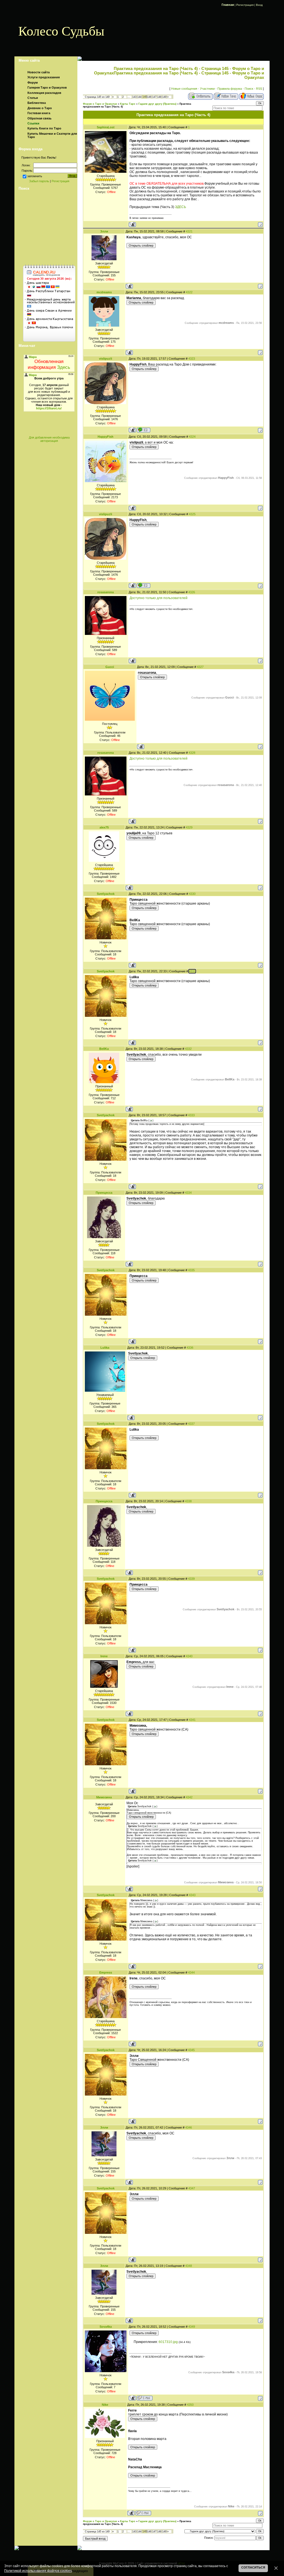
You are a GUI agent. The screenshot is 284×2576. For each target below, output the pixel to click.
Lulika (105, 1348)
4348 (189, 2266)
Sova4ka (106, 2327)
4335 (191, 1270)
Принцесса (104, 1193)
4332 (188, 1049)
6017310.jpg (168, 2342)
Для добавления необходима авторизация (49, 439)
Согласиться (253, 2567)
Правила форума (230, 89)
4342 (189, 1797)
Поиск (249, 89)
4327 (200, 667)
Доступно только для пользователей (159, 598)
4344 (191, 1972)
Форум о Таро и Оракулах (100, 104)
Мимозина (104, 1797)
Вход (259, 5)
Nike (105, 2405)
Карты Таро (128, 104)
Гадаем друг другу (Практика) (157, 104)
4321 (189, 231)
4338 (188, 1501)
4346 (189, 2127)
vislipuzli (106, 359)
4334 (188, 1193)
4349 (192, 2327)
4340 (189, 1656)
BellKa (104, 1049)
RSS (259, 89)
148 (159, 97)
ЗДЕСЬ (181, 207)
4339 (191, 1579)
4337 (191, 1424)
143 (134, 97)
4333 (191, 1115)
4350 (190, 2405)
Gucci (110, 667)
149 (164, 97)
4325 (192, 514)
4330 (192, 894)
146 (149, 97)
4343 (192, 1895)
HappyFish (106, 437)
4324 (192, 437)
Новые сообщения (184, 89)
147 (154, 97)
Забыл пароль (39, 181)
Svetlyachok (106, 894)
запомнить (35, 176)
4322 (189, 292)
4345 (191, 2050)
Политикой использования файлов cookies (38, 2571)
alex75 (104, 827)
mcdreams (104, 292)
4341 (192, 1720)
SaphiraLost (106, 127)
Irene (104, 1656)
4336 (190, 1348)
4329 (189, 827)
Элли (104, 231)
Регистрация (245, 5)
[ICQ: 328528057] (144, 430)
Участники (207, 89)
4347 (192, 2188)
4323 (192, 359)
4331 (192, 971)
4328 (192, 753)
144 (139, 97)
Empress (106, 1972)
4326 (192, 592)
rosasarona (106, 592)
